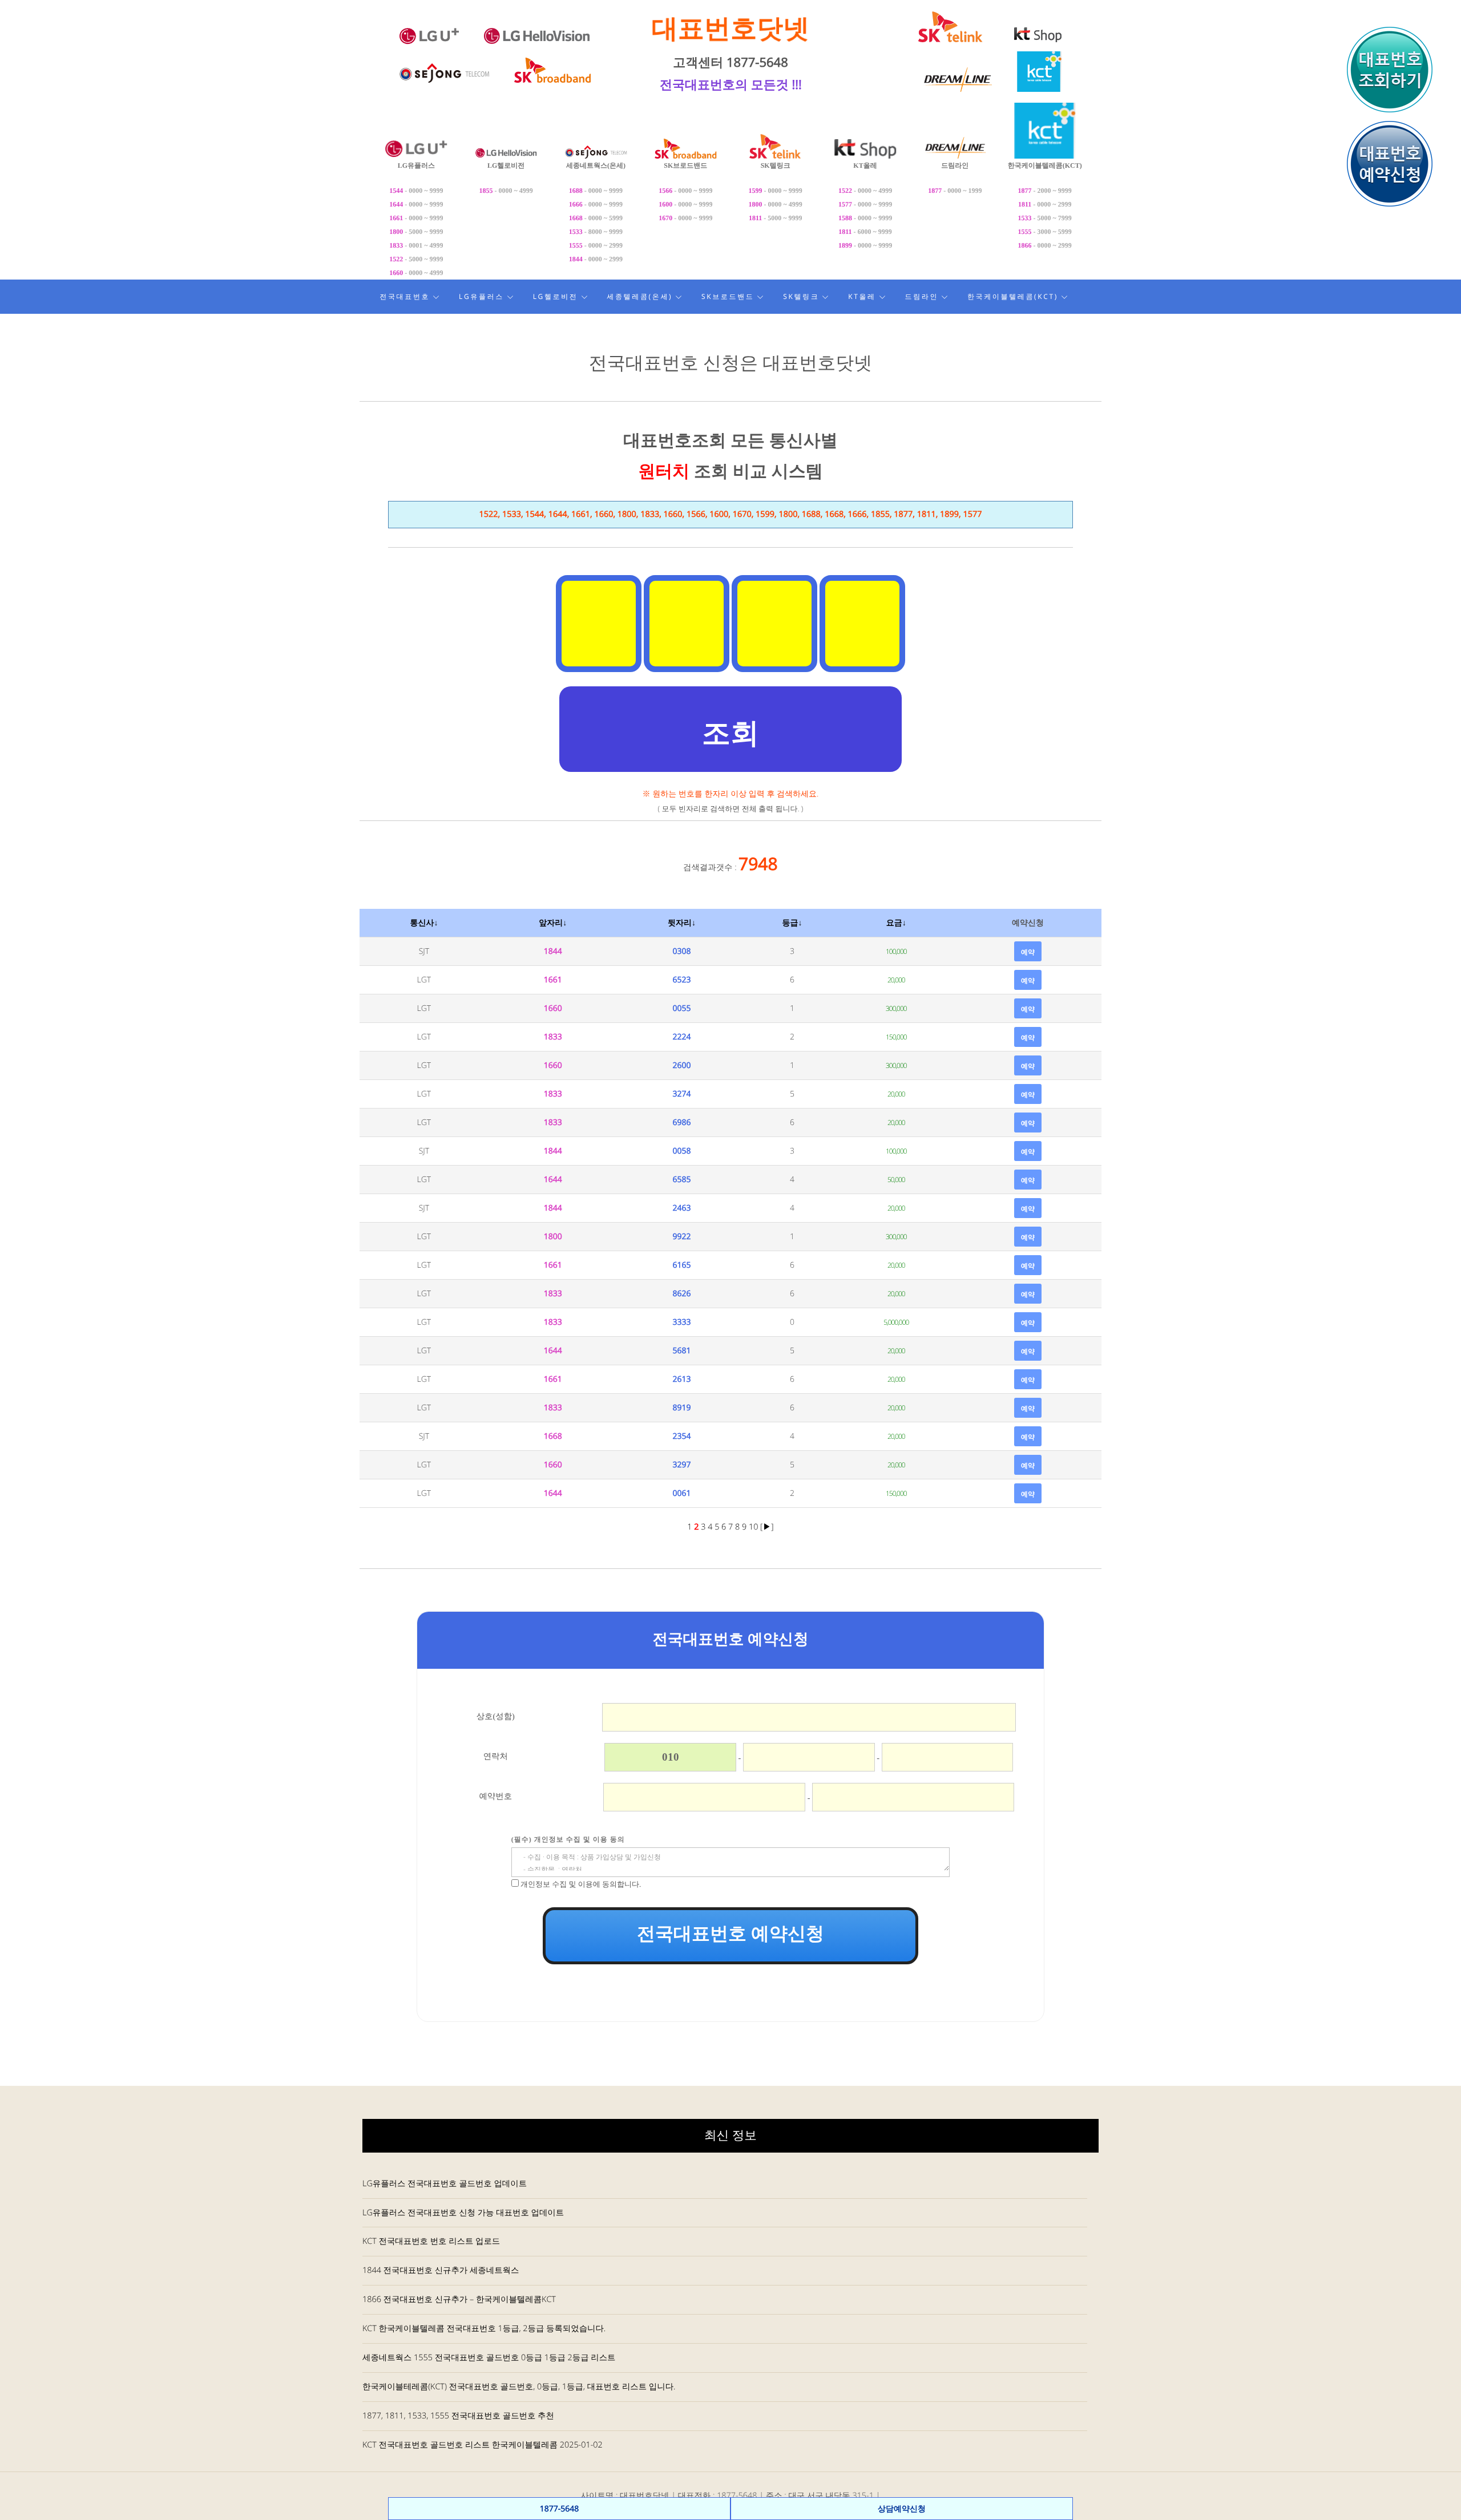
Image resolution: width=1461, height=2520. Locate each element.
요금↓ (896, 923)
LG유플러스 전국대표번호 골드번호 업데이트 (445, 2184)
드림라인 (922, 296)
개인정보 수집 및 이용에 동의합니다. (581, 1884)
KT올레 (862, 296)
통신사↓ (424, 923)
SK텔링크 (801, 296)
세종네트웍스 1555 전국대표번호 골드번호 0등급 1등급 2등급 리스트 (489, 2358)
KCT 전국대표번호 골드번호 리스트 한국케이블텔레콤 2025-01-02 (483, 2445)
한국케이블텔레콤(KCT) (1013, 296)
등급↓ (792, 923)
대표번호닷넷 (730, 28)
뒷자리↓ (682, 923)
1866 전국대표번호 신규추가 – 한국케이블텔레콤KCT (459, 2299)
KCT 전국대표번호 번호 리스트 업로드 (431, 2241)
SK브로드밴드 (728, 296)
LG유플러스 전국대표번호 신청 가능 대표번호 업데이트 (463, 2213)
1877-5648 (560, 2509)
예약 (1028, 952)
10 (754, 1527)
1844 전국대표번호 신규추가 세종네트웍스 (441, 2270)
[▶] (767, 1527)
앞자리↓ (553, 923)
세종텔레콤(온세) (639, 296)
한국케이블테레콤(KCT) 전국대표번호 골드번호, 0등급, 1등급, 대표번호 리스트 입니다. (519, 2387)
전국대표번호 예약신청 (730, 1934)
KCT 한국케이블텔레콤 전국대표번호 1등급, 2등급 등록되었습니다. (484, 2329)
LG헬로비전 (556, 296)
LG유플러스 (481, 296)
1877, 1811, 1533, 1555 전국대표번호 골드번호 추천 (458, 2416)
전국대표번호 (405, 296)
